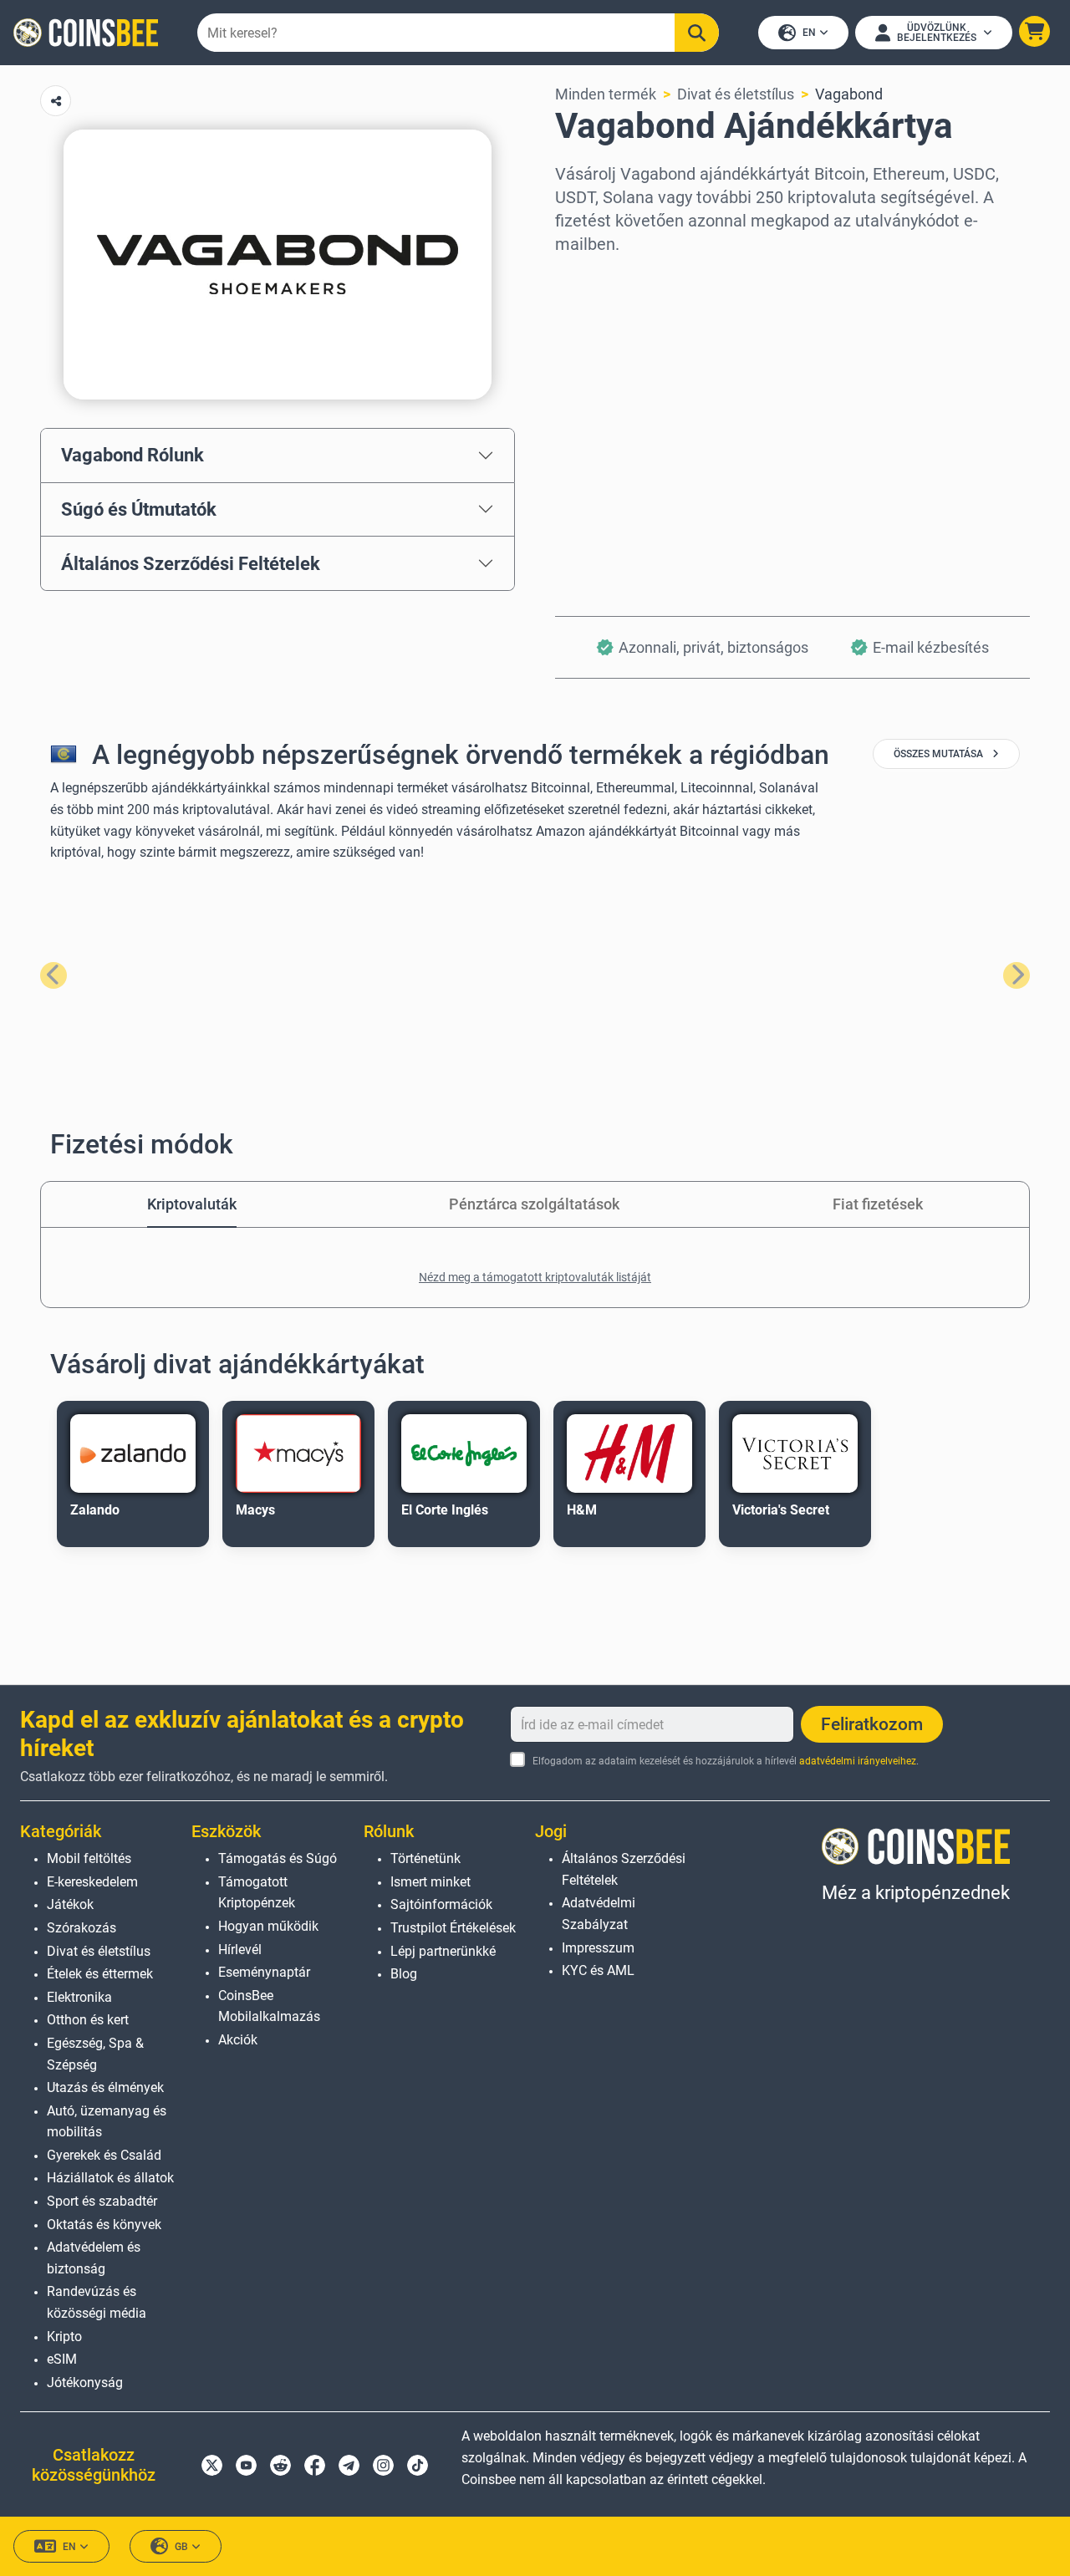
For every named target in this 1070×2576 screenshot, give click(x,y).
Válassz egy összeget (628, 350)
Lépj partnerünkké (443, 1951)
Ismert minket (431, 1882)
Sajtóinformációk (441, 1904)
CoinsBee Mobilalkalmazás (269, 2006)
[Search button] (697, 33)
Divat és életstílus (736, 94)
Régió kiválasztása (619, 278)
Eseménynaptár (264, 1972)
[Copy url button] (56, 101)
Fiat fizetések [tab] (878, 1204)
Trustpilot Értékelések (453, 1928)
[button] (1034, 31)
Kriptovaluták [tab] (192, 1204)
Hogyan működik (268, 1926)
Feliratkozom (872, 1724)
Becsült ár (589, 422)
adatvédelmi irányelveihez (858, 1761)
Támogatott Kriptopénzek (257, 1893)
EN (809, 33)
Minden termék (606, 94)
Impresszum (598, 1948)
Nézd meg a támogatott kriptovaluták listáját (535, 1277)
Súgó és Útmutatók (139, 509)
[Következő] (1016, 975)
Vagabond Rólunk (132, 455)
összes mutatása (940, 754)
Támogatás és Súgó (278, 1858)
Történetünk (425, 1858)
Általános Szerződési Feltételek (191, 563)
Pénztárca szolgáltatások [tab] (534, 1204)
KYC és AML (598, 1970)
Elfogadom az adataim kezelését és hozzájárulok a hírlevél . (725, 1761)
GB (181, 2547)
